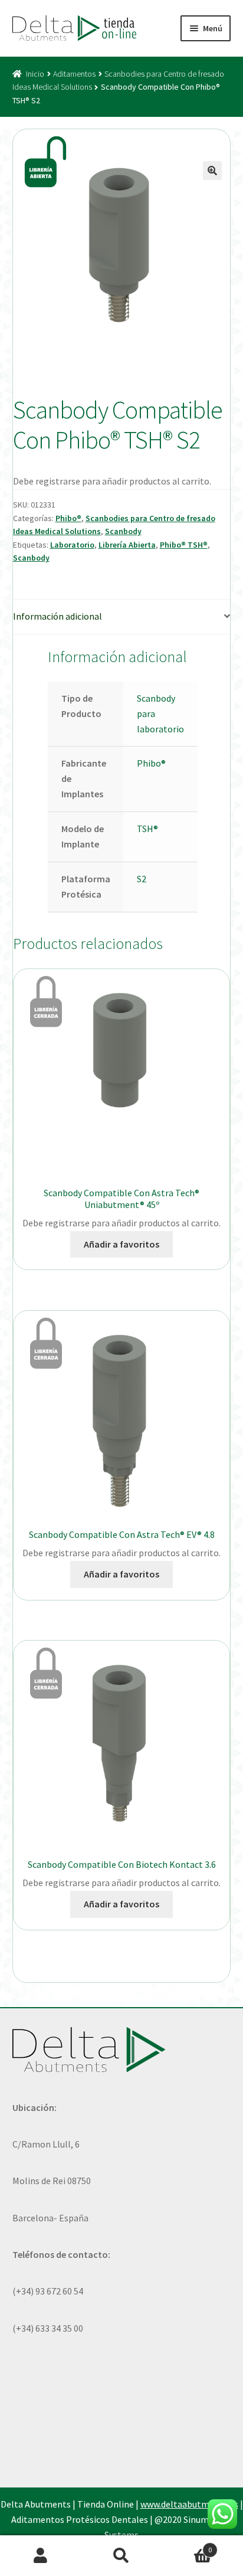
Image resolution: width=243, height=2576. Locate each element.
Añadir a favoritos (121, 1244)
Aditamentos (74, 74)
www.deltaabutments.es (189, 2504)
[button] (212, 171)
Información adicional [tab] (58, 616)
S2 (142, 879)
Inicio (35, 74)
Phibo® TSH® (184, 545)
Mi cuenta (40, 2556)
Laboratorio (72, 545)
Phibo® (68, 518)
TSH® (147, 829)
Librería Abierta (127, 545)
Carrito (187, 2546)
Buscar (121, 2556)
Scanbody (123, 531)
